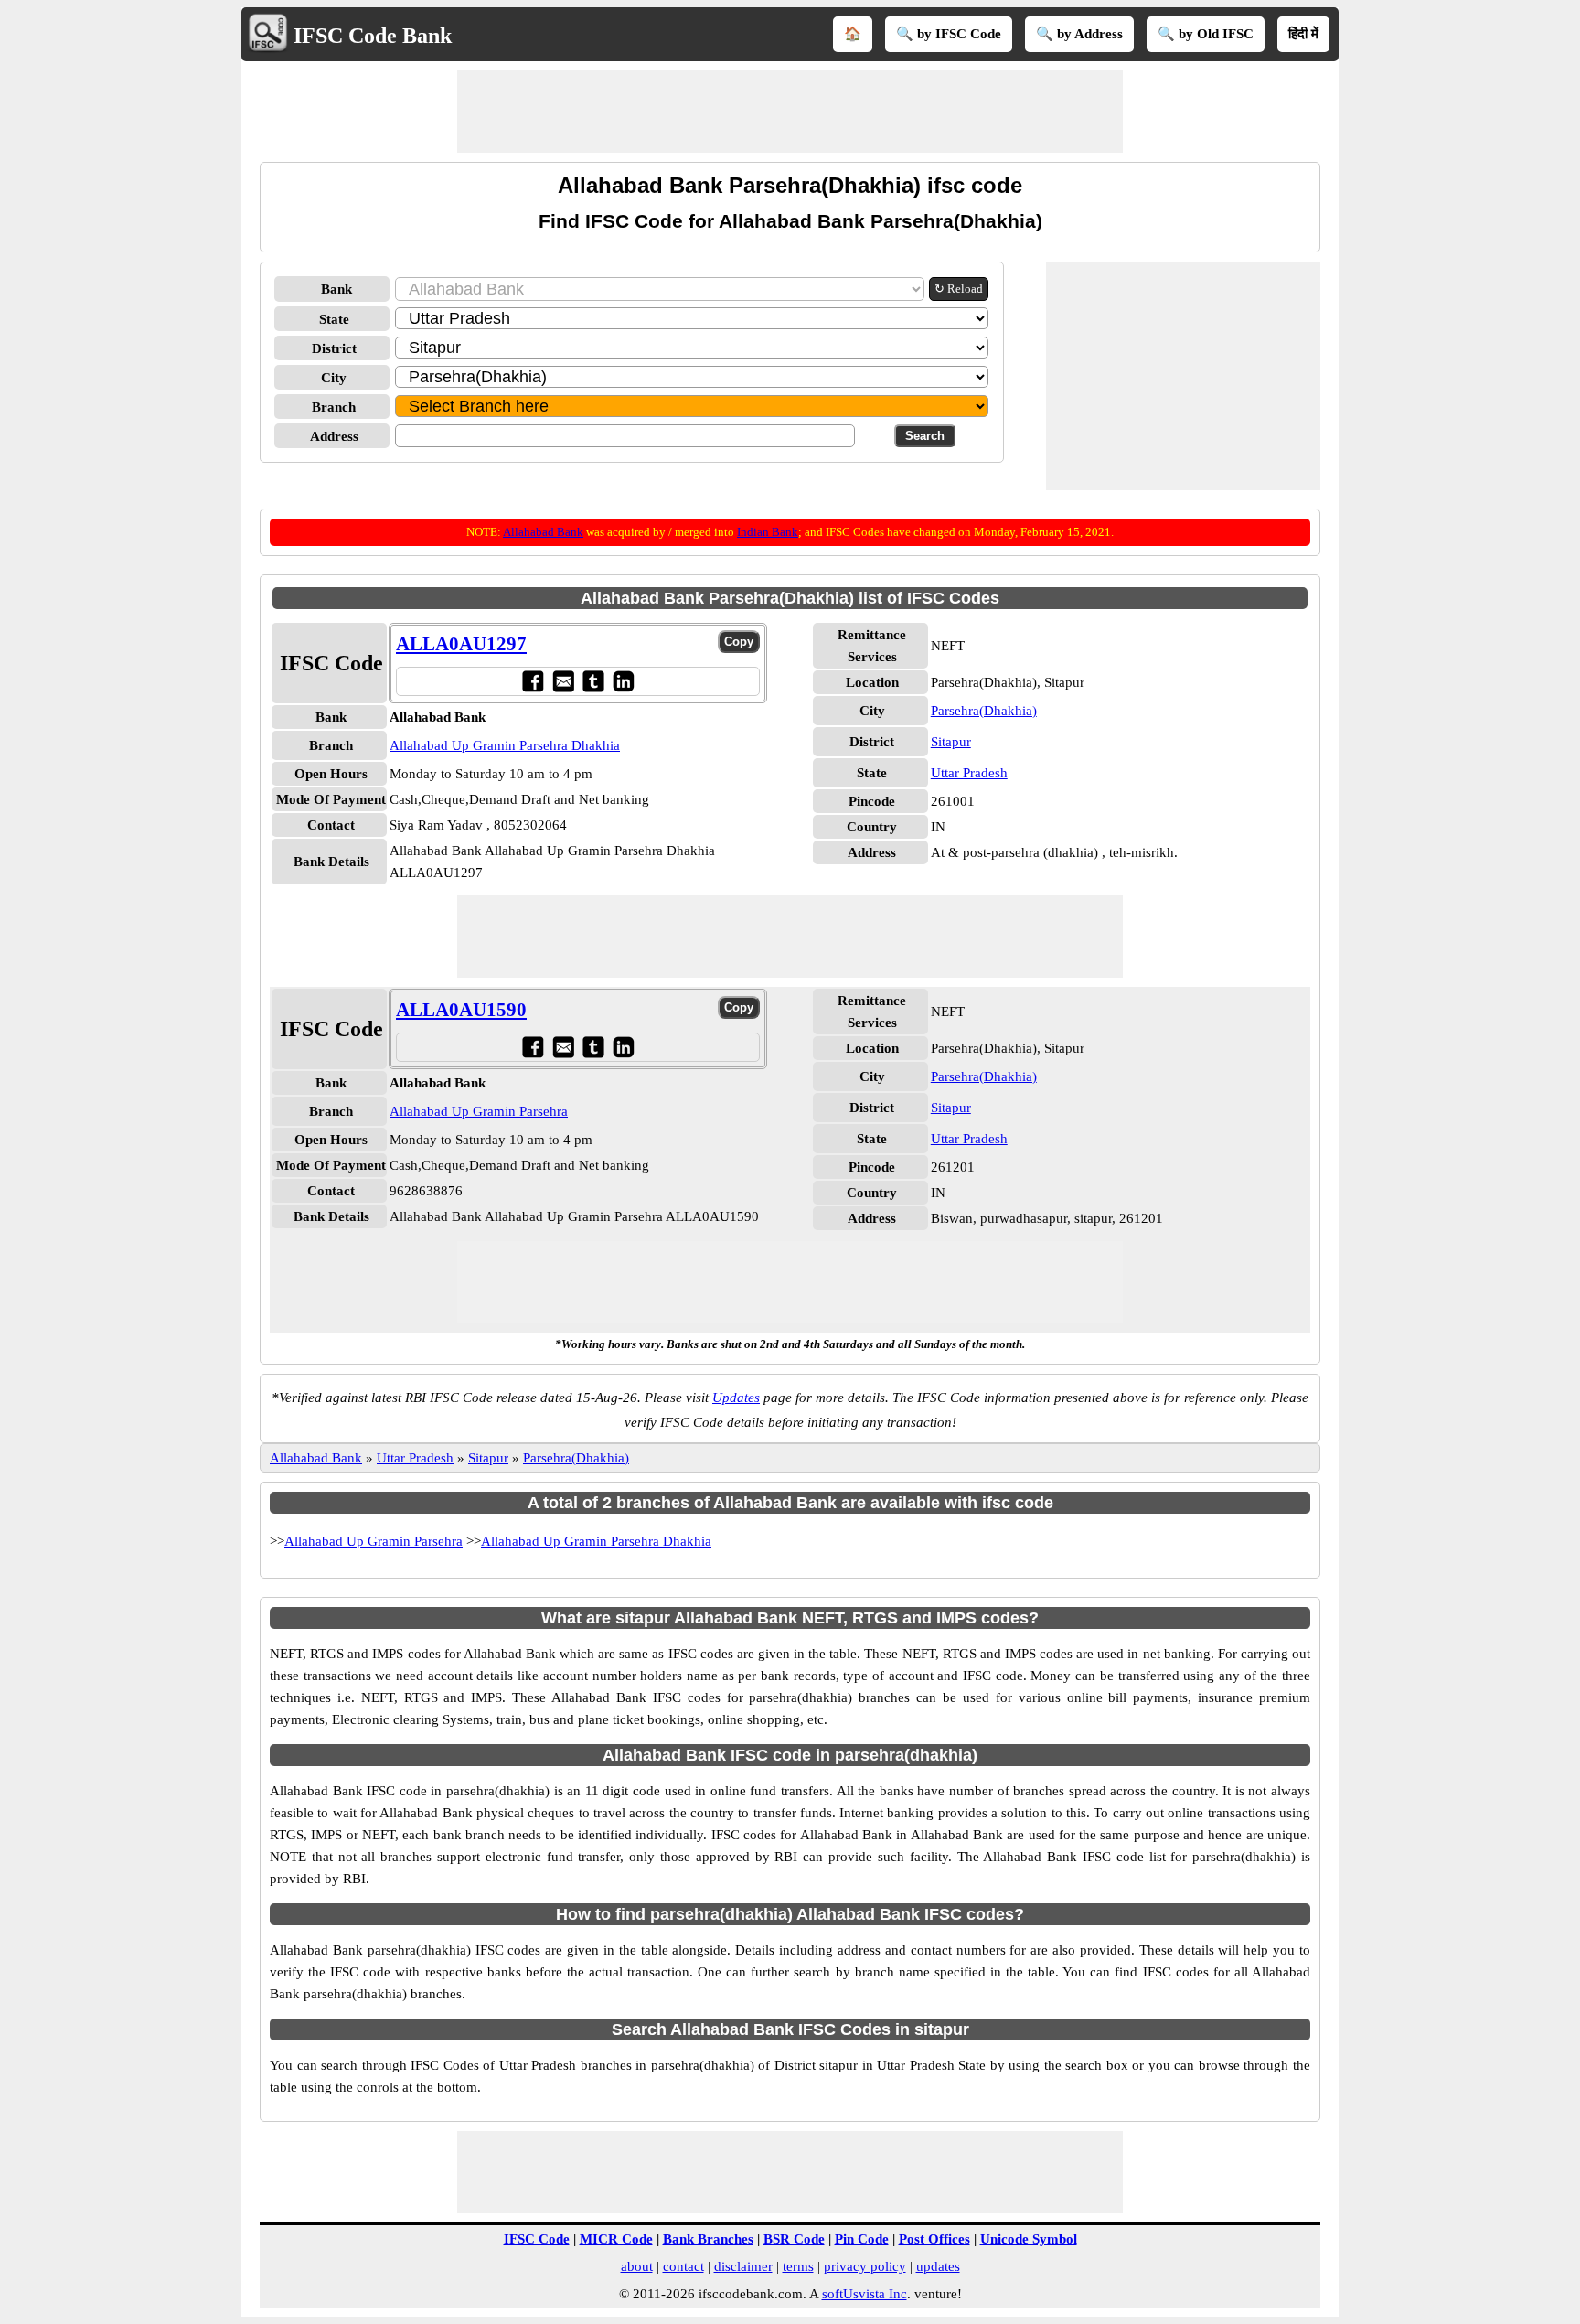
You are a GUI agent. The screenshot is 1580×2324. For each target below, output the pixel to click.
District (334, 348)
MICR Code (616, 2239)
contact (683, 2266)
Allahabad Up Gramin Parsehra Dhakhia (505, 745)
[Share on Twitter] (593, 681)
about (637, 2266)
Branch (334, 407)
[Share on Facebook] (533, 681)
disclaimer (743, 2266)
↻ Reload (959, 289)
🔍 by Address (1079, 34)
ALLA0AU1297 (461, 644)
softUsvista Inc (865, 2294)
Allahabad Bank (543, 532)
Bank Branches (708, 2239)
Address (334, 436)
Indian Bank (768, 532)
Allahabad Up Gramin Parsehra (479, 1111)
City (334, 378)
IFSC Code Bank (373, 36)
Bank (336, 289)
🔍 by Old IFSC (1206, 34)
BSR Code (794, 2239)
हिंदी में (1303, 34)
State (334, 319)
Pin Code (862, 2239)
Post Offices (934, 2239)
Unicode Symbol (1029, 2239)
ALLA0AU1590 (461, 1010)
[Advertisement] (790, 112)
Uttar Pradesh (969, 773)
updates (938, 2266)
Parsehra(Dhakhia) (984, 711)
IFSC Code (537, 2239)
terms (798, 2266)
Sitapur (951, 742)
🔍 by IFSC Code (949, 34)
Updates (736, 1398)
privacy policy (865, 2266)
